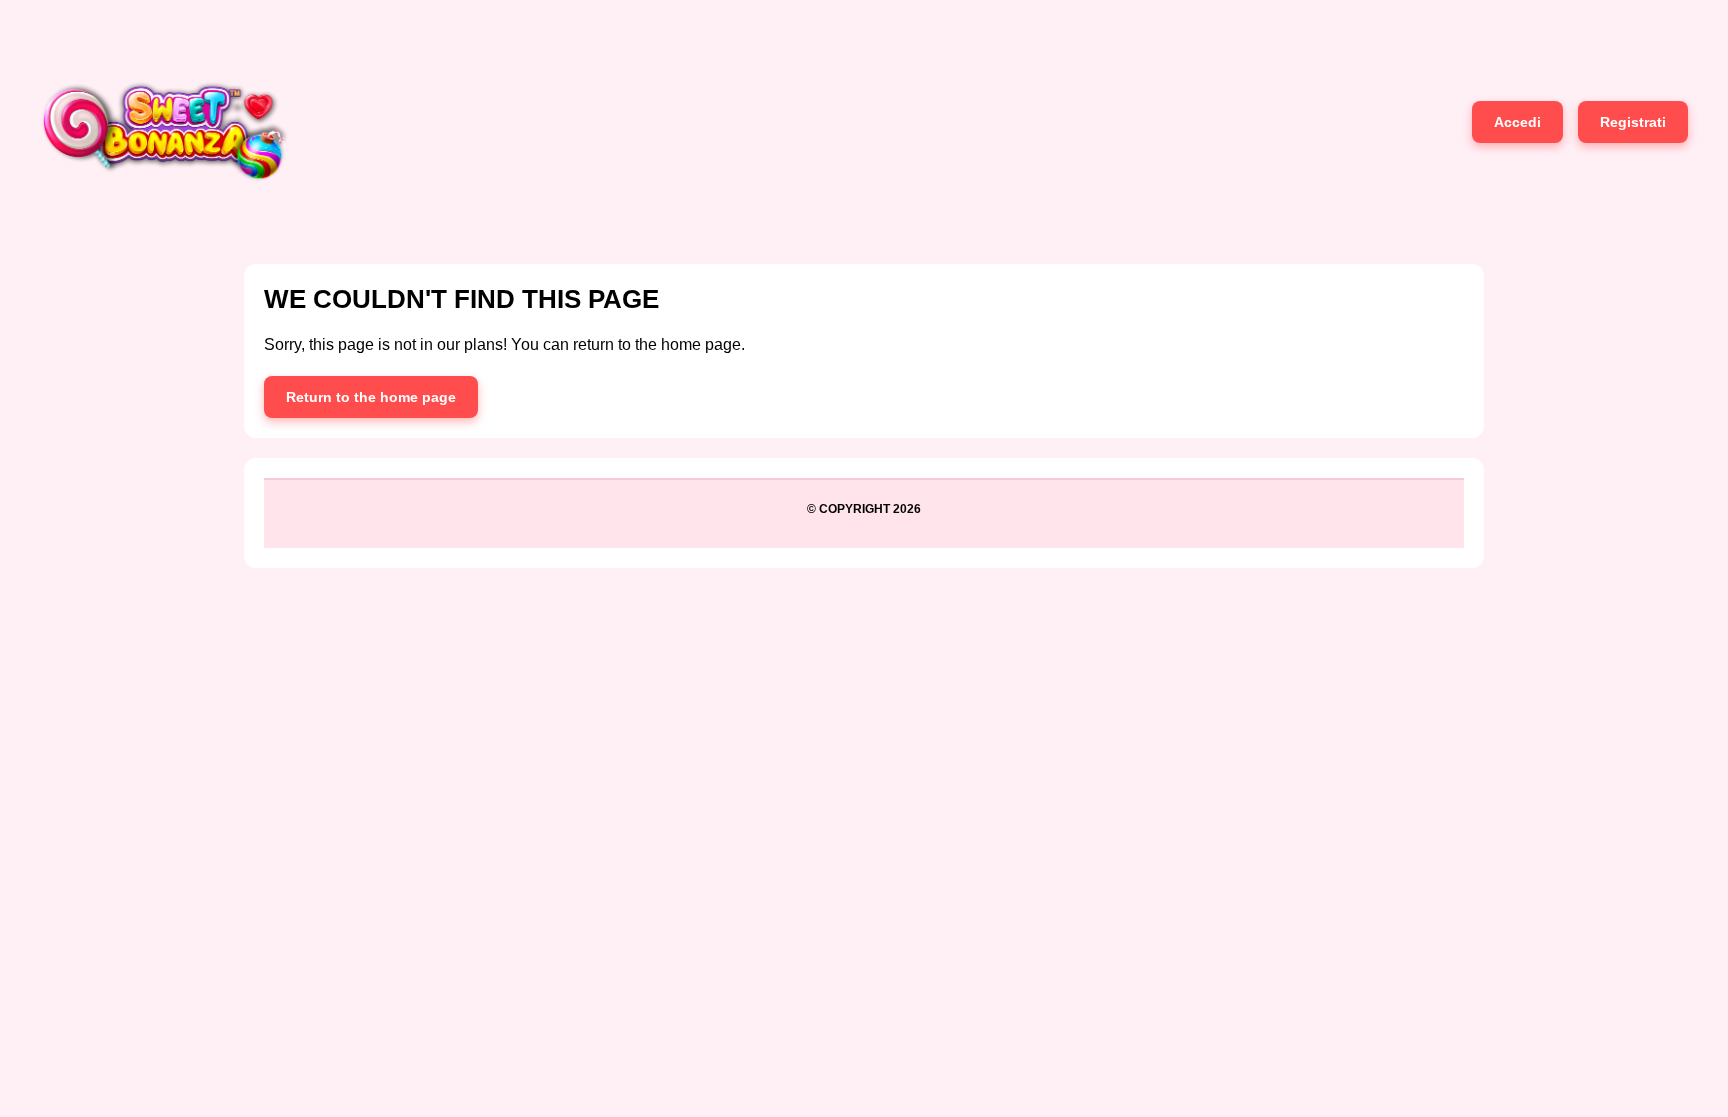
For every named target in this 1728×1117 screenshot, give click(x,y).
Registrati (1633, 122)
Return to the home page (371, 397)
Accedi (1517, 122)
